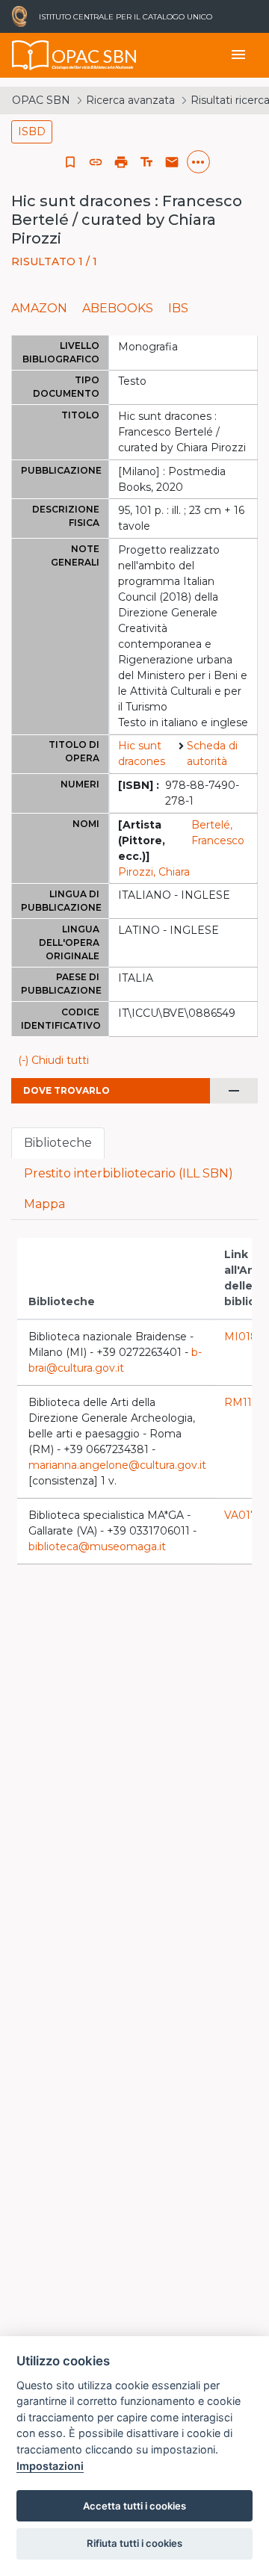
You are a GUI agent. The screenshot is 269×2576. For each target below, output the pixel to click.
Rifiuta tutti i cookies (134, 2543)
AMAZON (39, 308)
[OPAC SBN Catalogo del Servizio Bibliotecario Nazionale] (31, 55)
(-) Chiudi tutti (53, 1060)
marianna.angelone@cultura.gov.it (117, 1465)
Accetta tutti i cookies (134, 2506)
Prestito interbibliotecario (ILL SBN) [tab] (129, 1173)
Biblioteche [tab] (58, 1143)
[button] (96, 162)
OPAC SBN (41, 100)
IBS (178, 308)
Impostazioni (50, 2466)
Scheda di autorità (212, 753)
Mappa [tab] (44, 1204)
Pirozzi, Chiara (154, 872)
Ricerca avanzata (130, 100)
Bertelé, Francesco (218, 833)
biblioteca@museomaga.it (97, 1546)
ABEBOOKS (118, 308)
